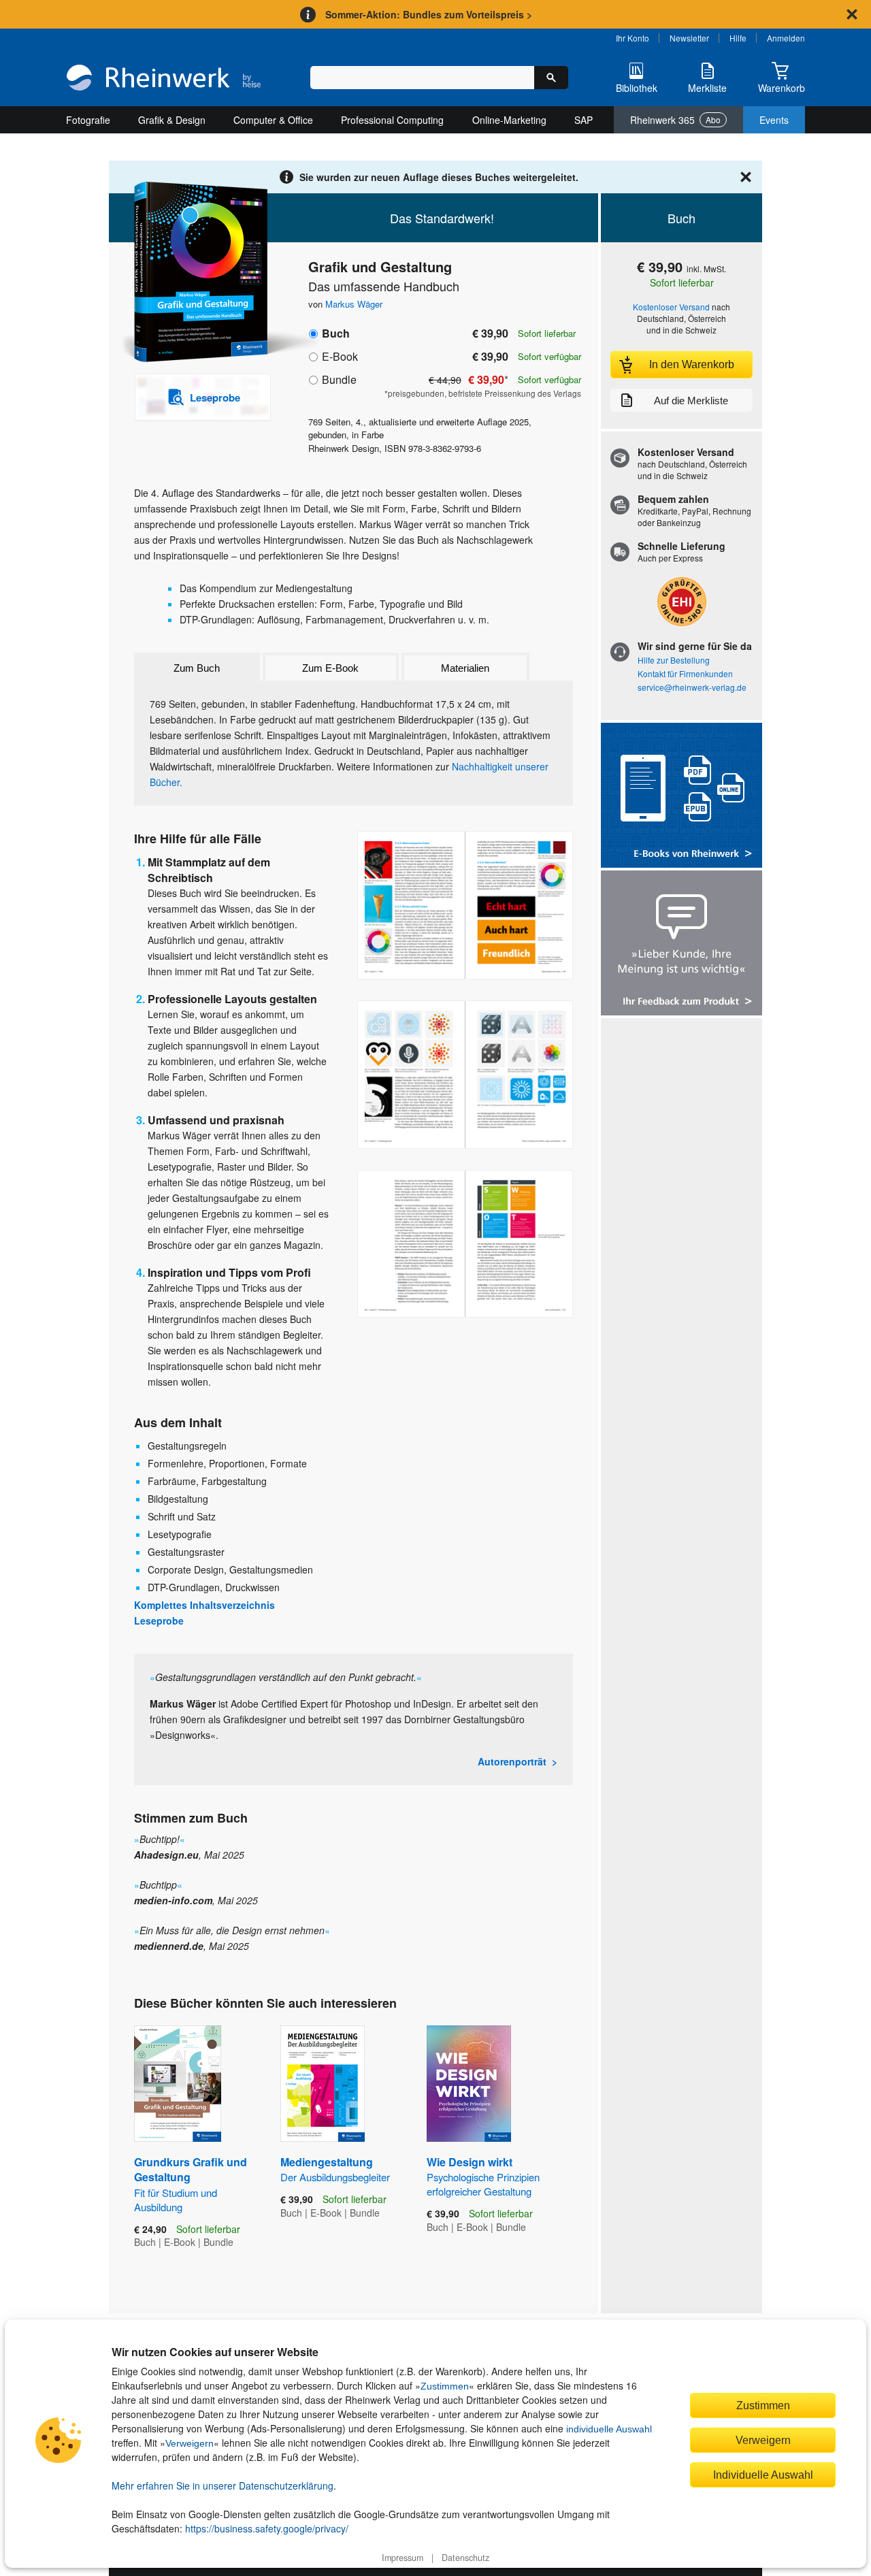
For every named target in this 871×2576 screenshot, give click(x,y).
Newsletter (689, 38)
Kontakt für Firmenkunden (685, 673)
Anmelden (786, 38)
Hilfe (738, 38)
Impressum (402, 2558)
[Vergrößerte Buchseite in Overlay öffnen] (465, 905)
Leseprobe (159, 1620)
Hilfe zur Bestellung (674, 660)
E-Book (340, 356)
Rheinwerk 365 (675, 120)
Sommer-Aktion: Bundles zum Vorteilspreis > (429, 14)
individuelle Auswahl (609, 2429)
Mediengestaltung (335, 2169)
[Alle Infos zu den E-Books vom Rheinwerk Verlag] (681, 797)
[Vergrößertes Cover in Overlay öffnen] (196, 273)
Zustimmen (445, 2386)
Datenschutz (465, 2558)
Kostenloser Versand (671, 307)
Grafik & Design (172, 120)
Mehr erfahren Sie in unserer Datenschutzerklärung (223, 2485)
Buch (336, 333)
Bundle (339, 379)
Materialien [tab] (465, 668)
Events (774, 120)
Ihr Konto (632, 38)
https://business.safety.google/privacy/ (267, 2528)
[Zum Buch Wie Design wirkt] (469, 2084)
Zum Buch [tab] (197, 668)
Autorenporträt (512, 1761)
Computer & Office (273, 120)
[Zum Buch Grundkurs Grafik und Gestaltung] (178, 2084)
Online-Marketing (509, 120)
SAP (584, 120)
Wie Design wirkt (483, 2176)
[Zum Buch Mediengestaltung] (323, 2084)
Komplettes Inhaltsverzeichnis (204, 1605)
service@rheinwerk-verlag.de (692, 687)
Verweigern (190, 2443)
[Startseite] (164, 79)
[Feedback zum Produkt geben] (681, 944)
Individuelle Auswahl (763, 2475)
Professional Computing (392, 120)
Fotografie (88, 120)
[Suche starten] (551, 78)
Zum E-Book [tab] (330, 668)
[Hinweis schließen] (852, 14)
